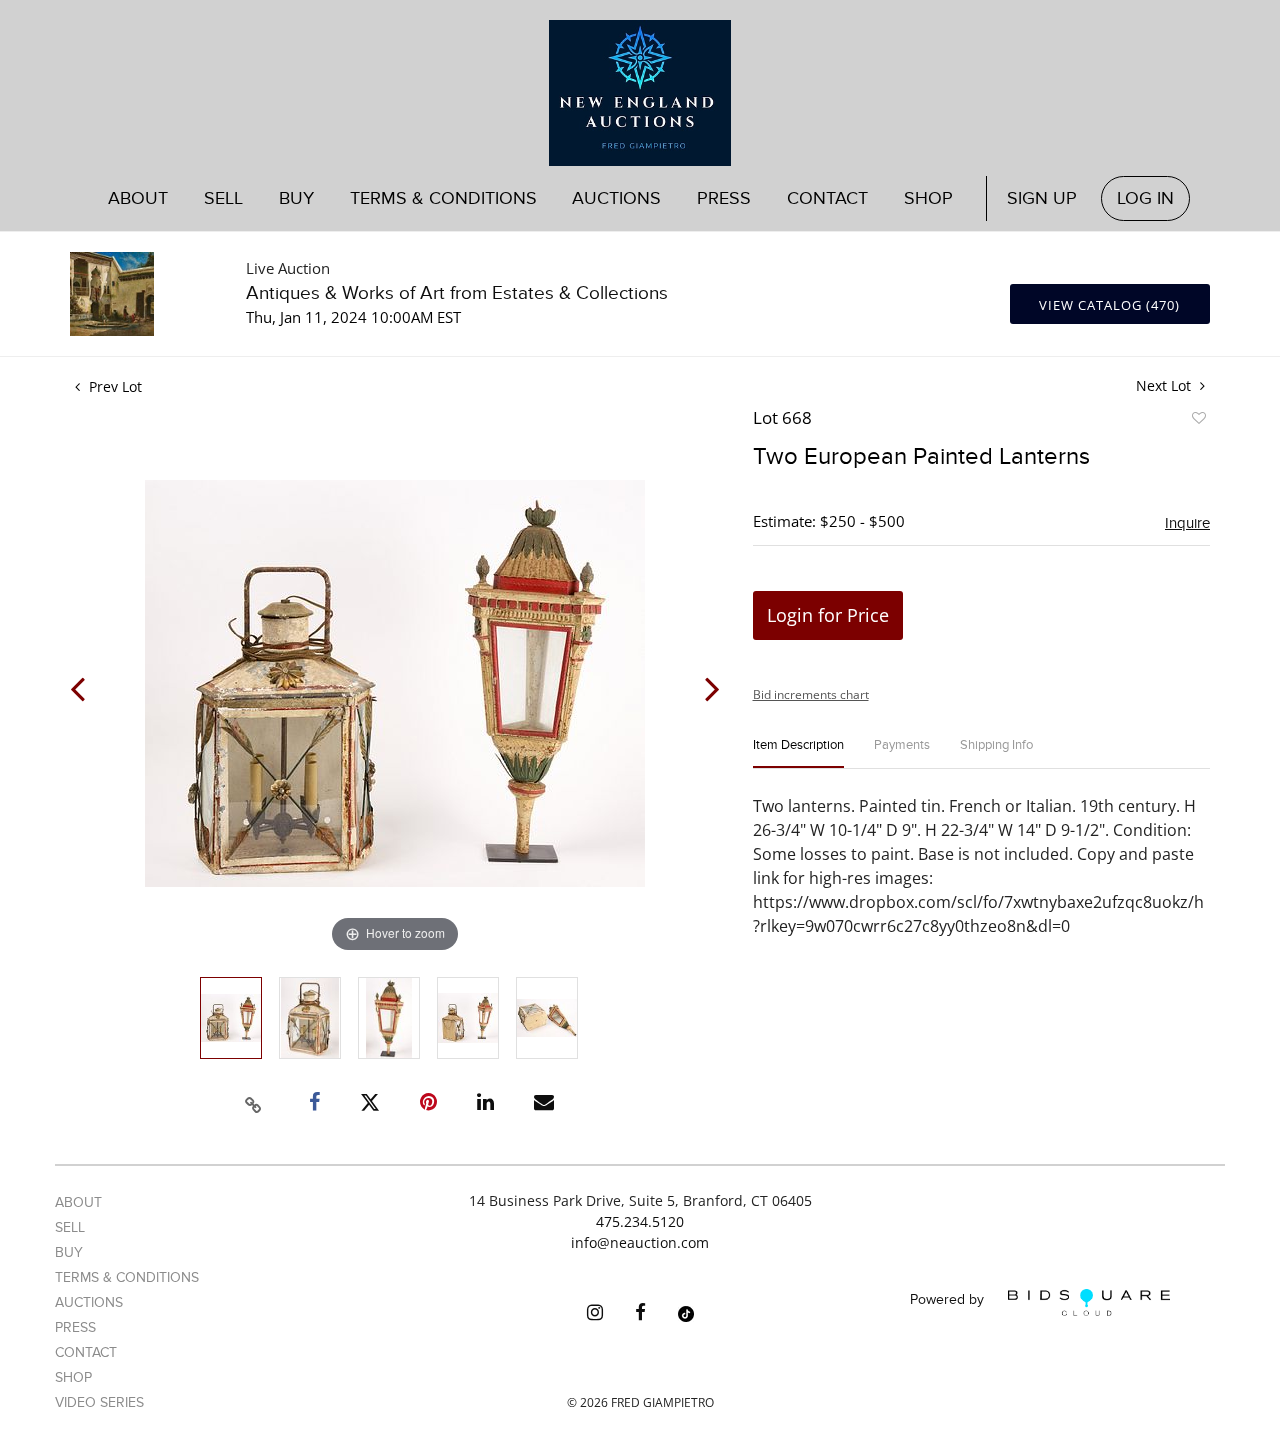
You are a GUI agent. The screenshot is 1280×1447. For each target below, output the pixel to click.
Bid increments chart (811, 694)
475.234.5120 (640, 1221)
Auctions (89, 1302)
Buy (69, 1252)
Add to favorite (1198, 421)
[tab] (798, 753)
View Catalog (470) (1109, 305)
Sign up (1042, 198)
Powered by (949, 1300)
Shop (928, 198)
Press (724, 198)
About (138, 198)
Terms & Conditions (443, 198)
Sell (70, 1227)
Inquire (1187, 523)
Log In (1145, 198)
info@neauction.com (640, 1242)
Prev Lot (113, 386)
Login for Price (828, 615)
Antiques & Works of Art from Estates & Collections (457, 293)
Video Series (99, 1402)
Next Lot (1165, 385)
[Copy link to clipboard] (254, 1102)
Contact (827, 198)
